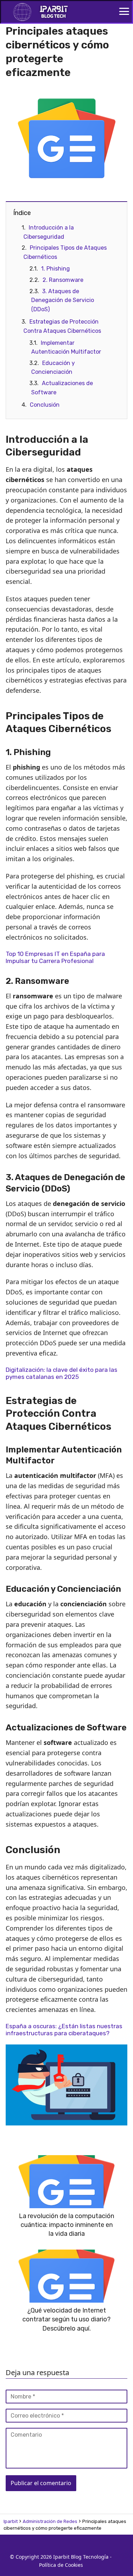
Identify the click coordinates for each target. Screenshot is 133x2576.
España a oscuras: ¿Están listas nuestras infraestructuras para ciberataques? (64, 2030)
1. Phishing (56, 269)
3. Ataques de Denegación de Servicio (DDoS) (63, 300)
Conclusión (45, 405)
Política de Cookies (61, 2565)
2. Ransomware (63, 280)
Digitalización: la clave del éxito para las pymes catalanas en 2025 (62, 1373)
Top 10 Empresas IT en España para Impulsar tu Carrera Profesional (55, 957)
